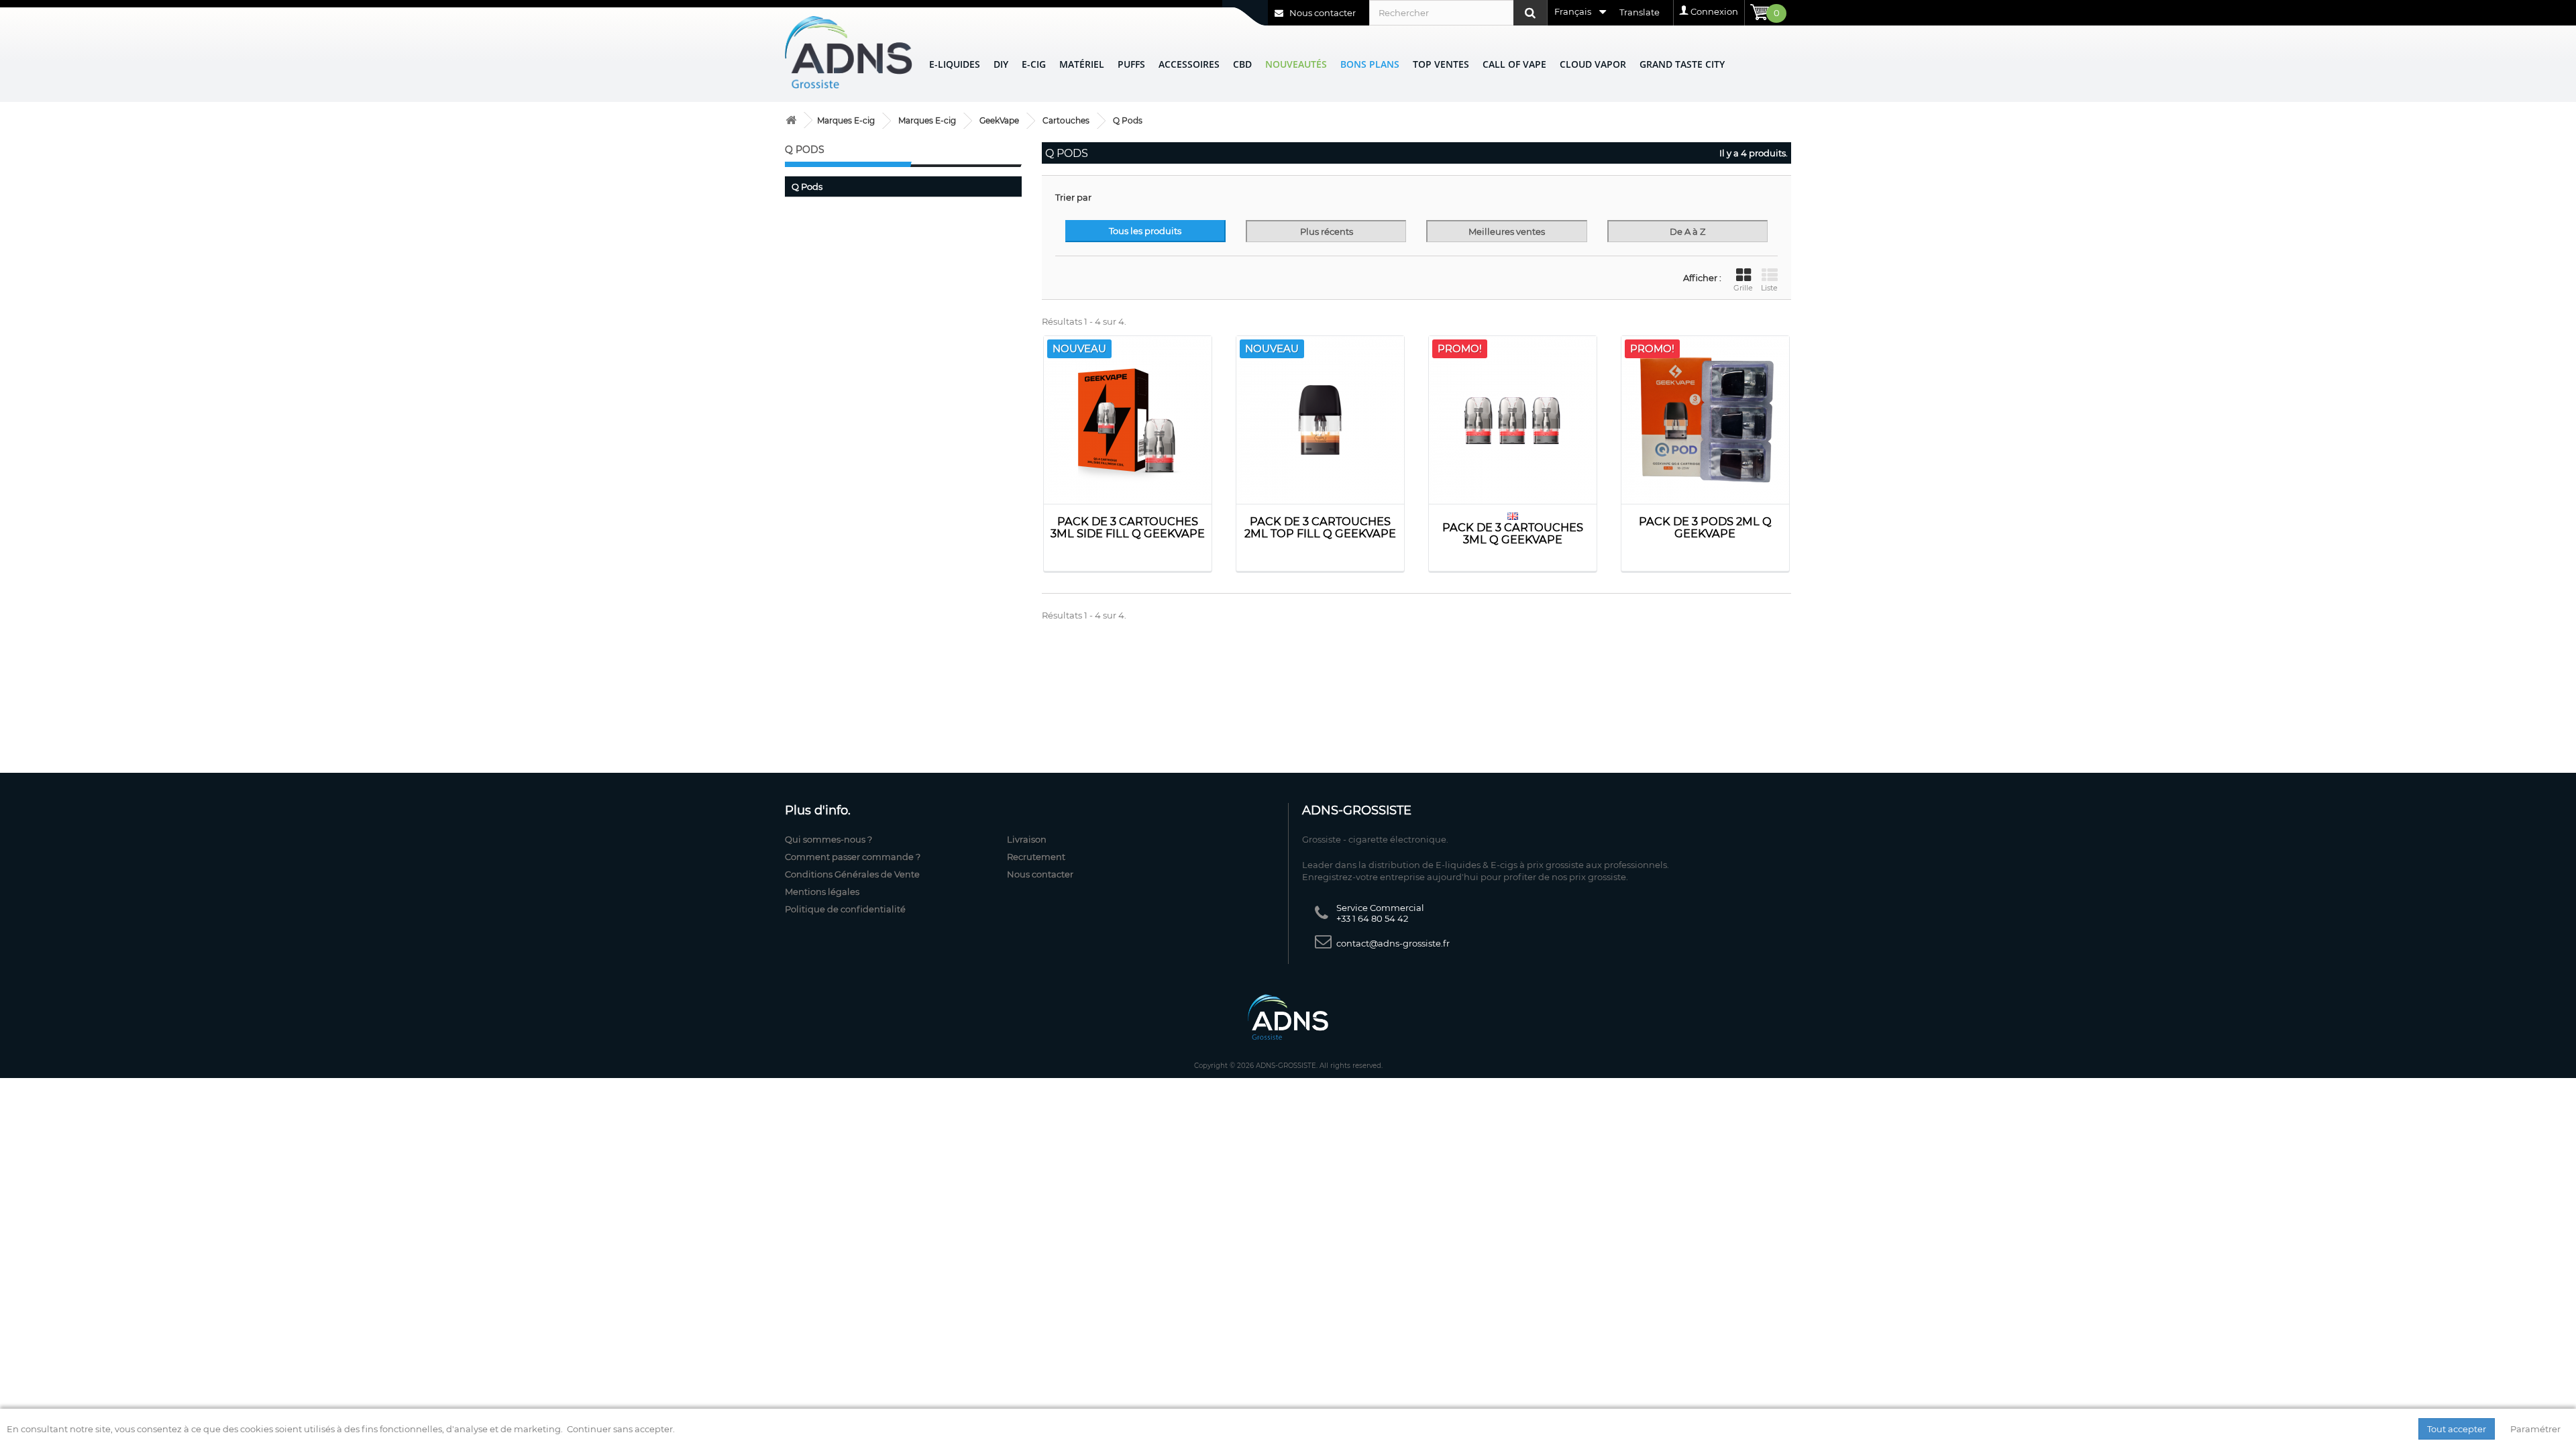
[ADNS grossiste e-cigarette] (791, 120)
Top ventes (1441, 64)
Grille (1743, 288)
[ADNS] (849, 52)
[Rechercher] (1530, 13)
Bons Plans (1370, 64)
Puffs (1131, 64)
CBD (1242, 64)
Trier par (1073, 197)
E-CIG (1034, 64)
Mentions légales (822, 892)
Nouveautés (1296, 64)
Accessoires (1189, 64)
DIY (1001, 64)
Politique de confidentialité (845, 909)
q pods (807, 186)
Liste (1769, 288)
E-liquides (955, 64)
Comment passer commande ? (853, 857)
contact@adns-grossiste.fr (1393, 943)
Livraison (1027, 839)
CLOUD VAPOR (1593, 64)
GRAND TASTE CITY (1682, 64)
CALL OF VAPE (1514, 64)
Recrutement (1036, 857)
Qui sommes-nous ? (828, 839)
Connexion (1714, 11)
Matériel (1082, 64)
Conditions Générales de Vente (852, 874)
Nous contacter (1322, 13)
